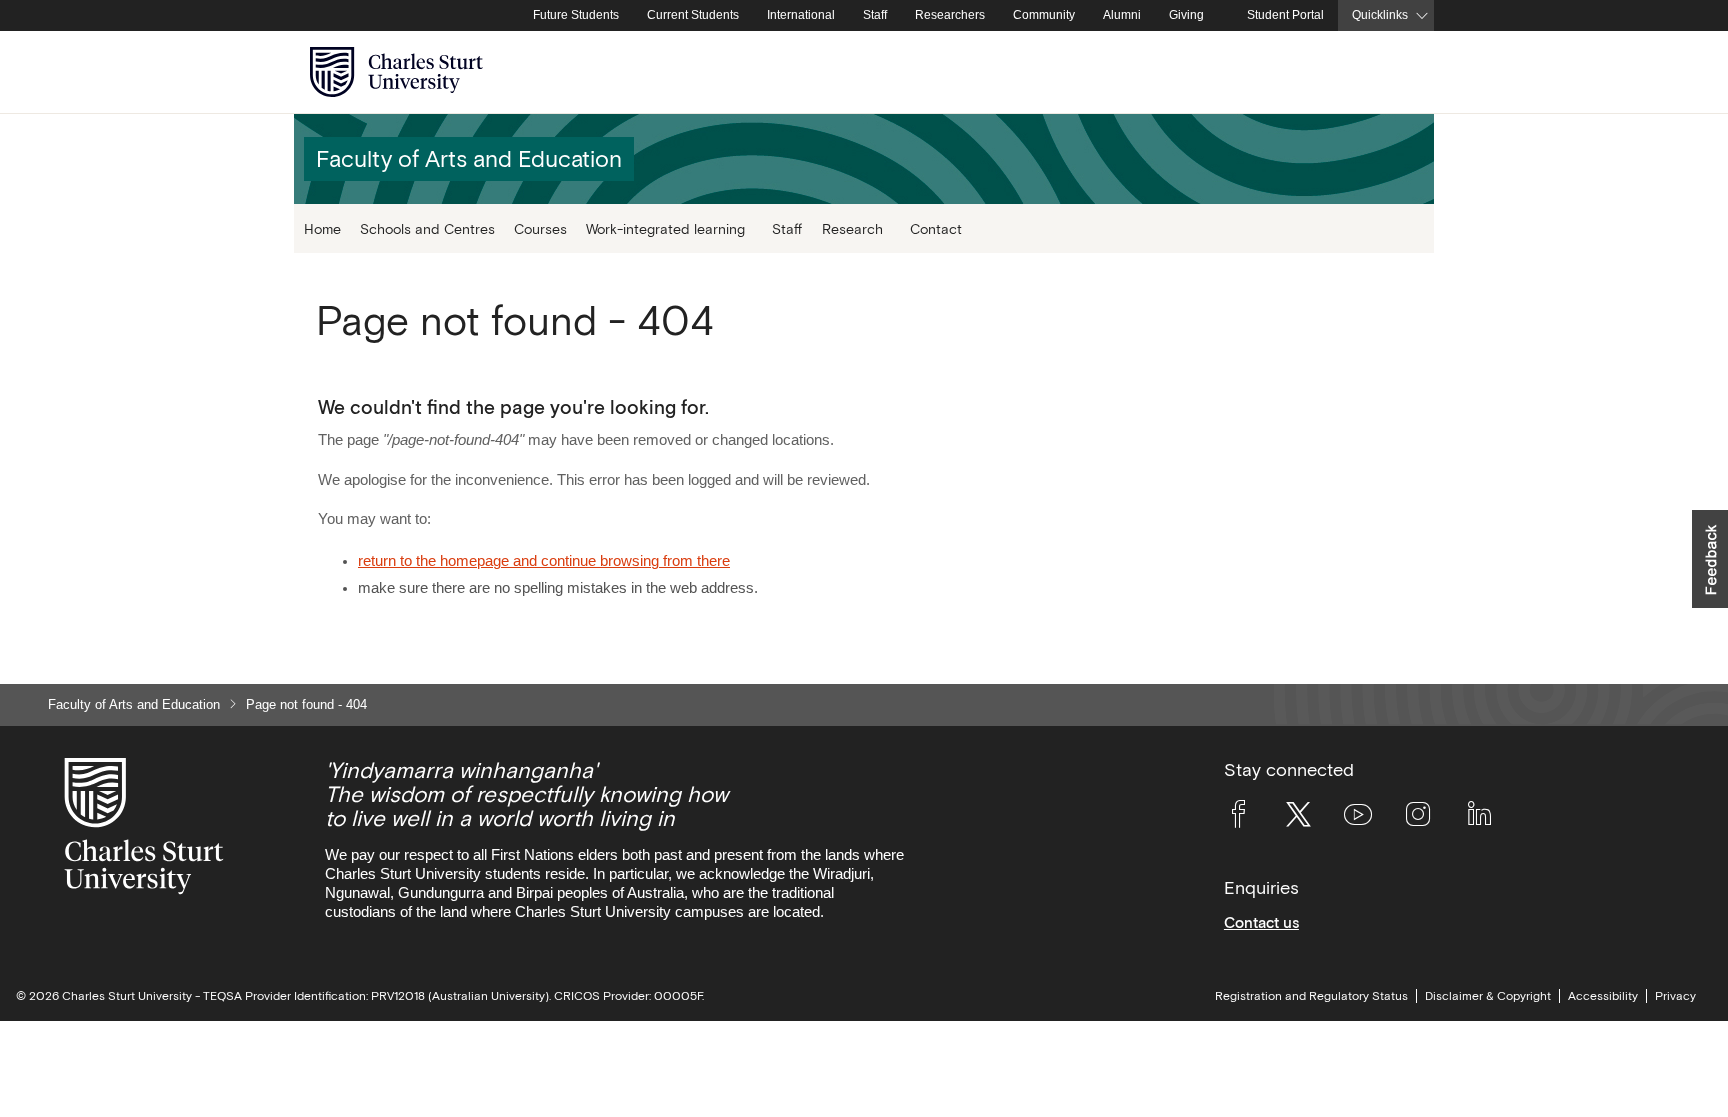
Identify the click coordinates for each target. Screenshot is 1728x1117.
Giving (1186, 15)
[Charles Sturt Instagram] (1418, 818)
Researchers (950, 15)
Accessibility (1603, 996)
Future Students (576, 15)
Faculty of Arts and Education (134, 704)
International (801, 15)
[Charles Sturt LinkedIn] (1479, 818)
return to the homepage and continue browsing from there (544, 561)
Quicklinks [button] (1380, 15)
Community (1044, 15)
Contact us (1261, 922)
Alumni (1122, 15)
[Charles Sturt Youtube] (1358, 818)
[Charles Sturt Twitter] (1298, 818)
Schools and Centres (427, 228)
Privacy (1675, 996)
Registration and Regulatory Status (1311, 996)
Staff (875, 15)
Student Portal (1285, 15)
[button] (1710, 559)
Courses (540, 228)
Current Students (693, 15)
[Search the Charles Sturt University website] (1395, 72)
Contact (936, 228)
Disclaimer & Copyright (1488, 996)
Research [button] (852, 228)
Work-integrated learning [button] (665, 228)
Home (322, 228)
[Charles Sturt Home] (515, 16)
